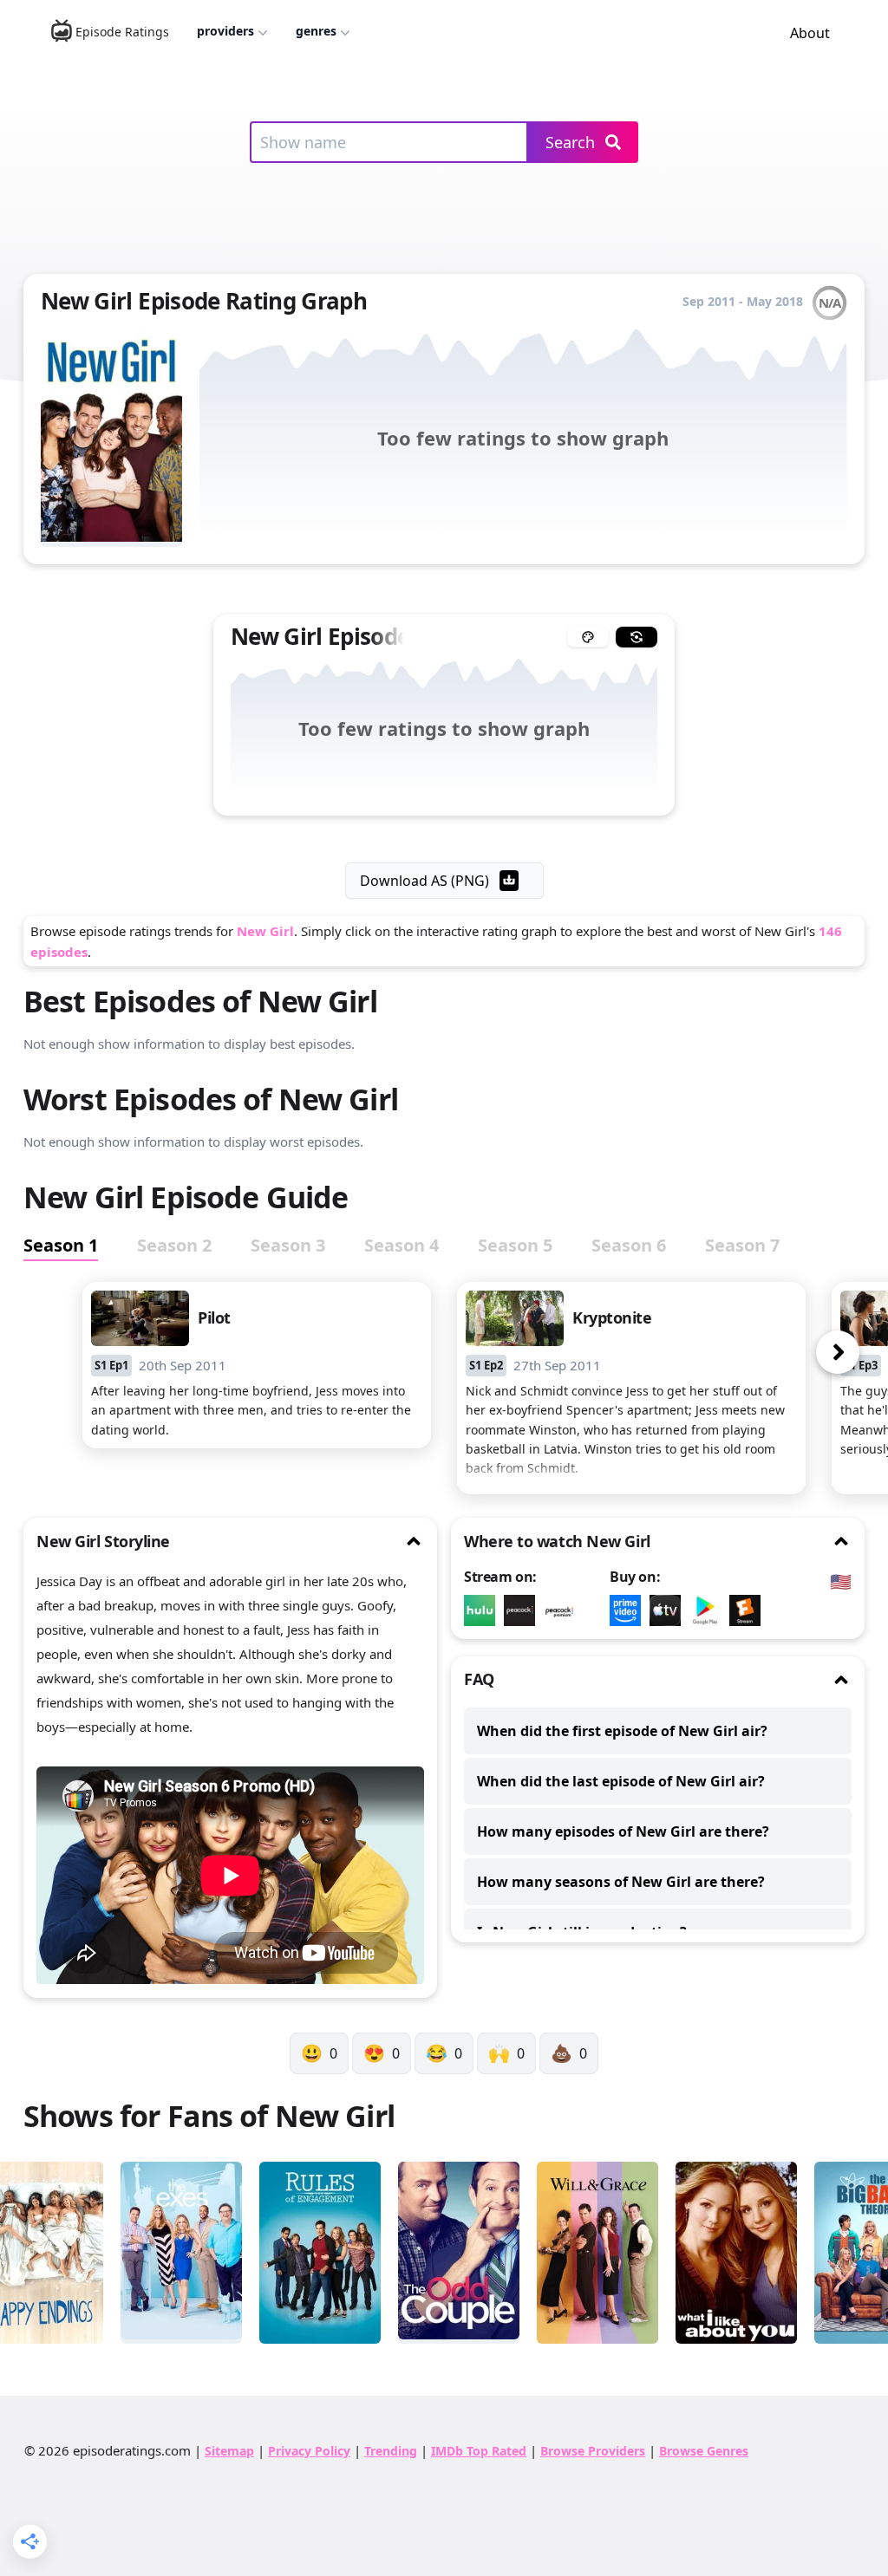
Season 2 (174, 1245)
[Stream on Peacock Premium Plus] (564, 1610)
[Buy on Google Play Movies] (709, 1610)
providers (225, 31)
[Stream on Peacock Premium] (524, 1610)
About (810, 33)
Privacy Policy (309, 2451)
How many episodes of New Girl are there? (623, 1831)
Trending (391, 2451)
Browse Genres (704, 2451)
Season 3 (288, 1245)
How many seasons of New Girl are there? (621, 1882)
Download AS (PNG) (424, 881)
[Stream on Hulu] (484, 1610)
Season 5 (515, 1245)
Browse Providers (593, 2451)
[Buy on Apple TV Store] (669, 1610)
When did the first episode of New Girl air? (622, 1731)
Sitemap (229, 2451)
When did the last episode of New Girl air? (621, 1781)
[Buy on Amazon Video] (630, 1610)
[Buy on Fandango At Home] (749, 1610)
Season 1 (61, 1245)
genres (316, 31)
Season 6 (629, 1245)
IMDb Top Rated (479, 2451)
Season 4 (402, 1245)
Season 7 (742, 1245)
